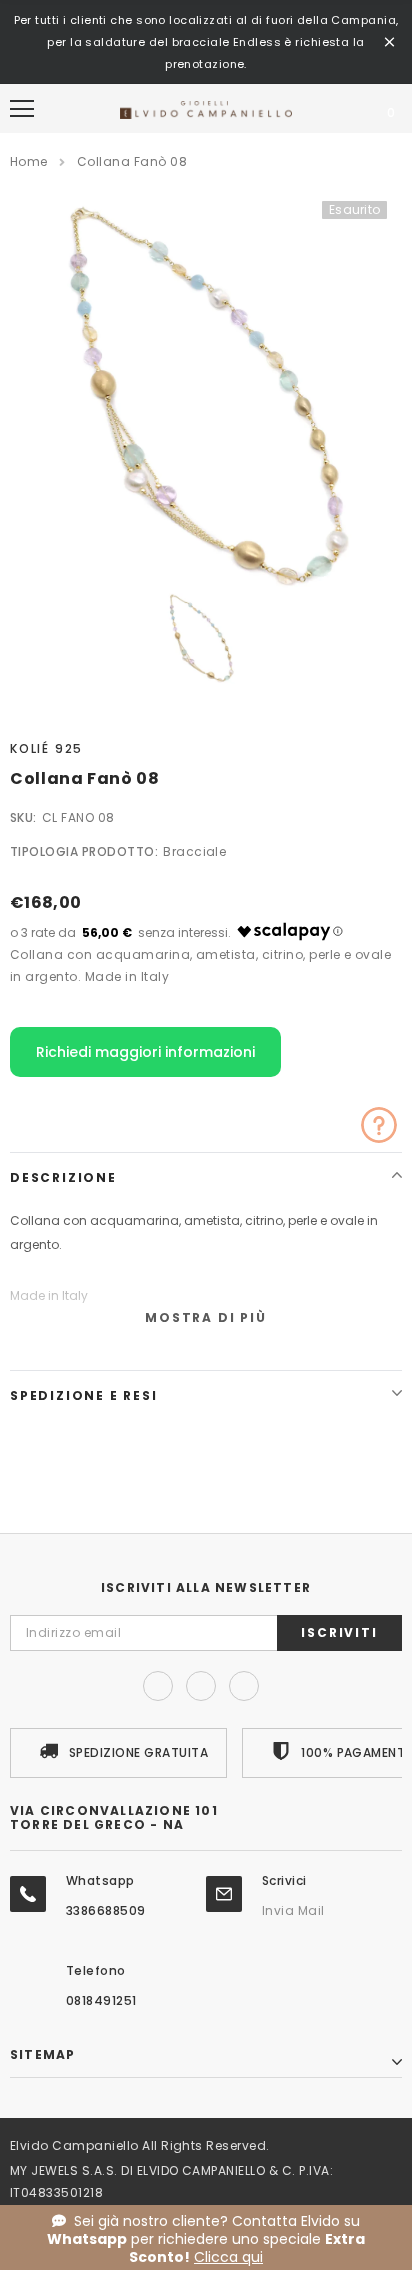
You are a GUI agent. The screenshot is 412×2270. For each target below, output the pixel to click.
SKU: (23, 817)
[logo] (206, 108)
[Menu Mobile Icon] (22, 109)
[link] (201, 638)
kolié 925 (46, 748)
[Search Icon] (75, 109)
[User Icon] (341, 109)
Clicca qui (228, 2257)
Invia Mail (293, 1910)
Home (29, 161)
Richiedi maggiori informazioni (145, 1052)
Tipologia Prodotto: (84, 851)
